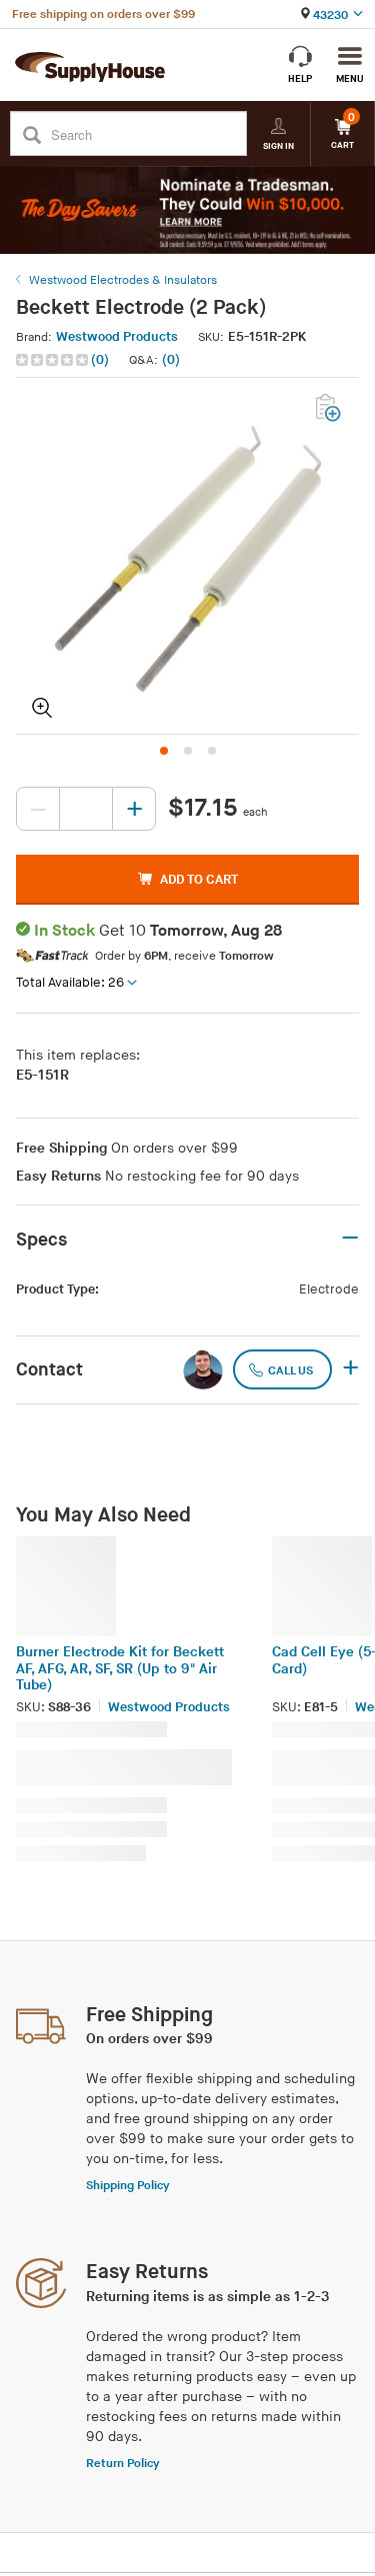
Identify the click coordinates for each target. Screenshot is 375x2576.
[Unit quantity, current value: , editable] (86, 809)
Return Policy (123, 2464)
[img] (53, 360)
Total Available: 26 (70, 983)
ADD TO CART (199, 880)
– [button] (350, 1239)
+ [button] (350, 1369)
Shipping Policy (128, 2186)
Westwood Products (117, 337)
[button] (64, 360)
